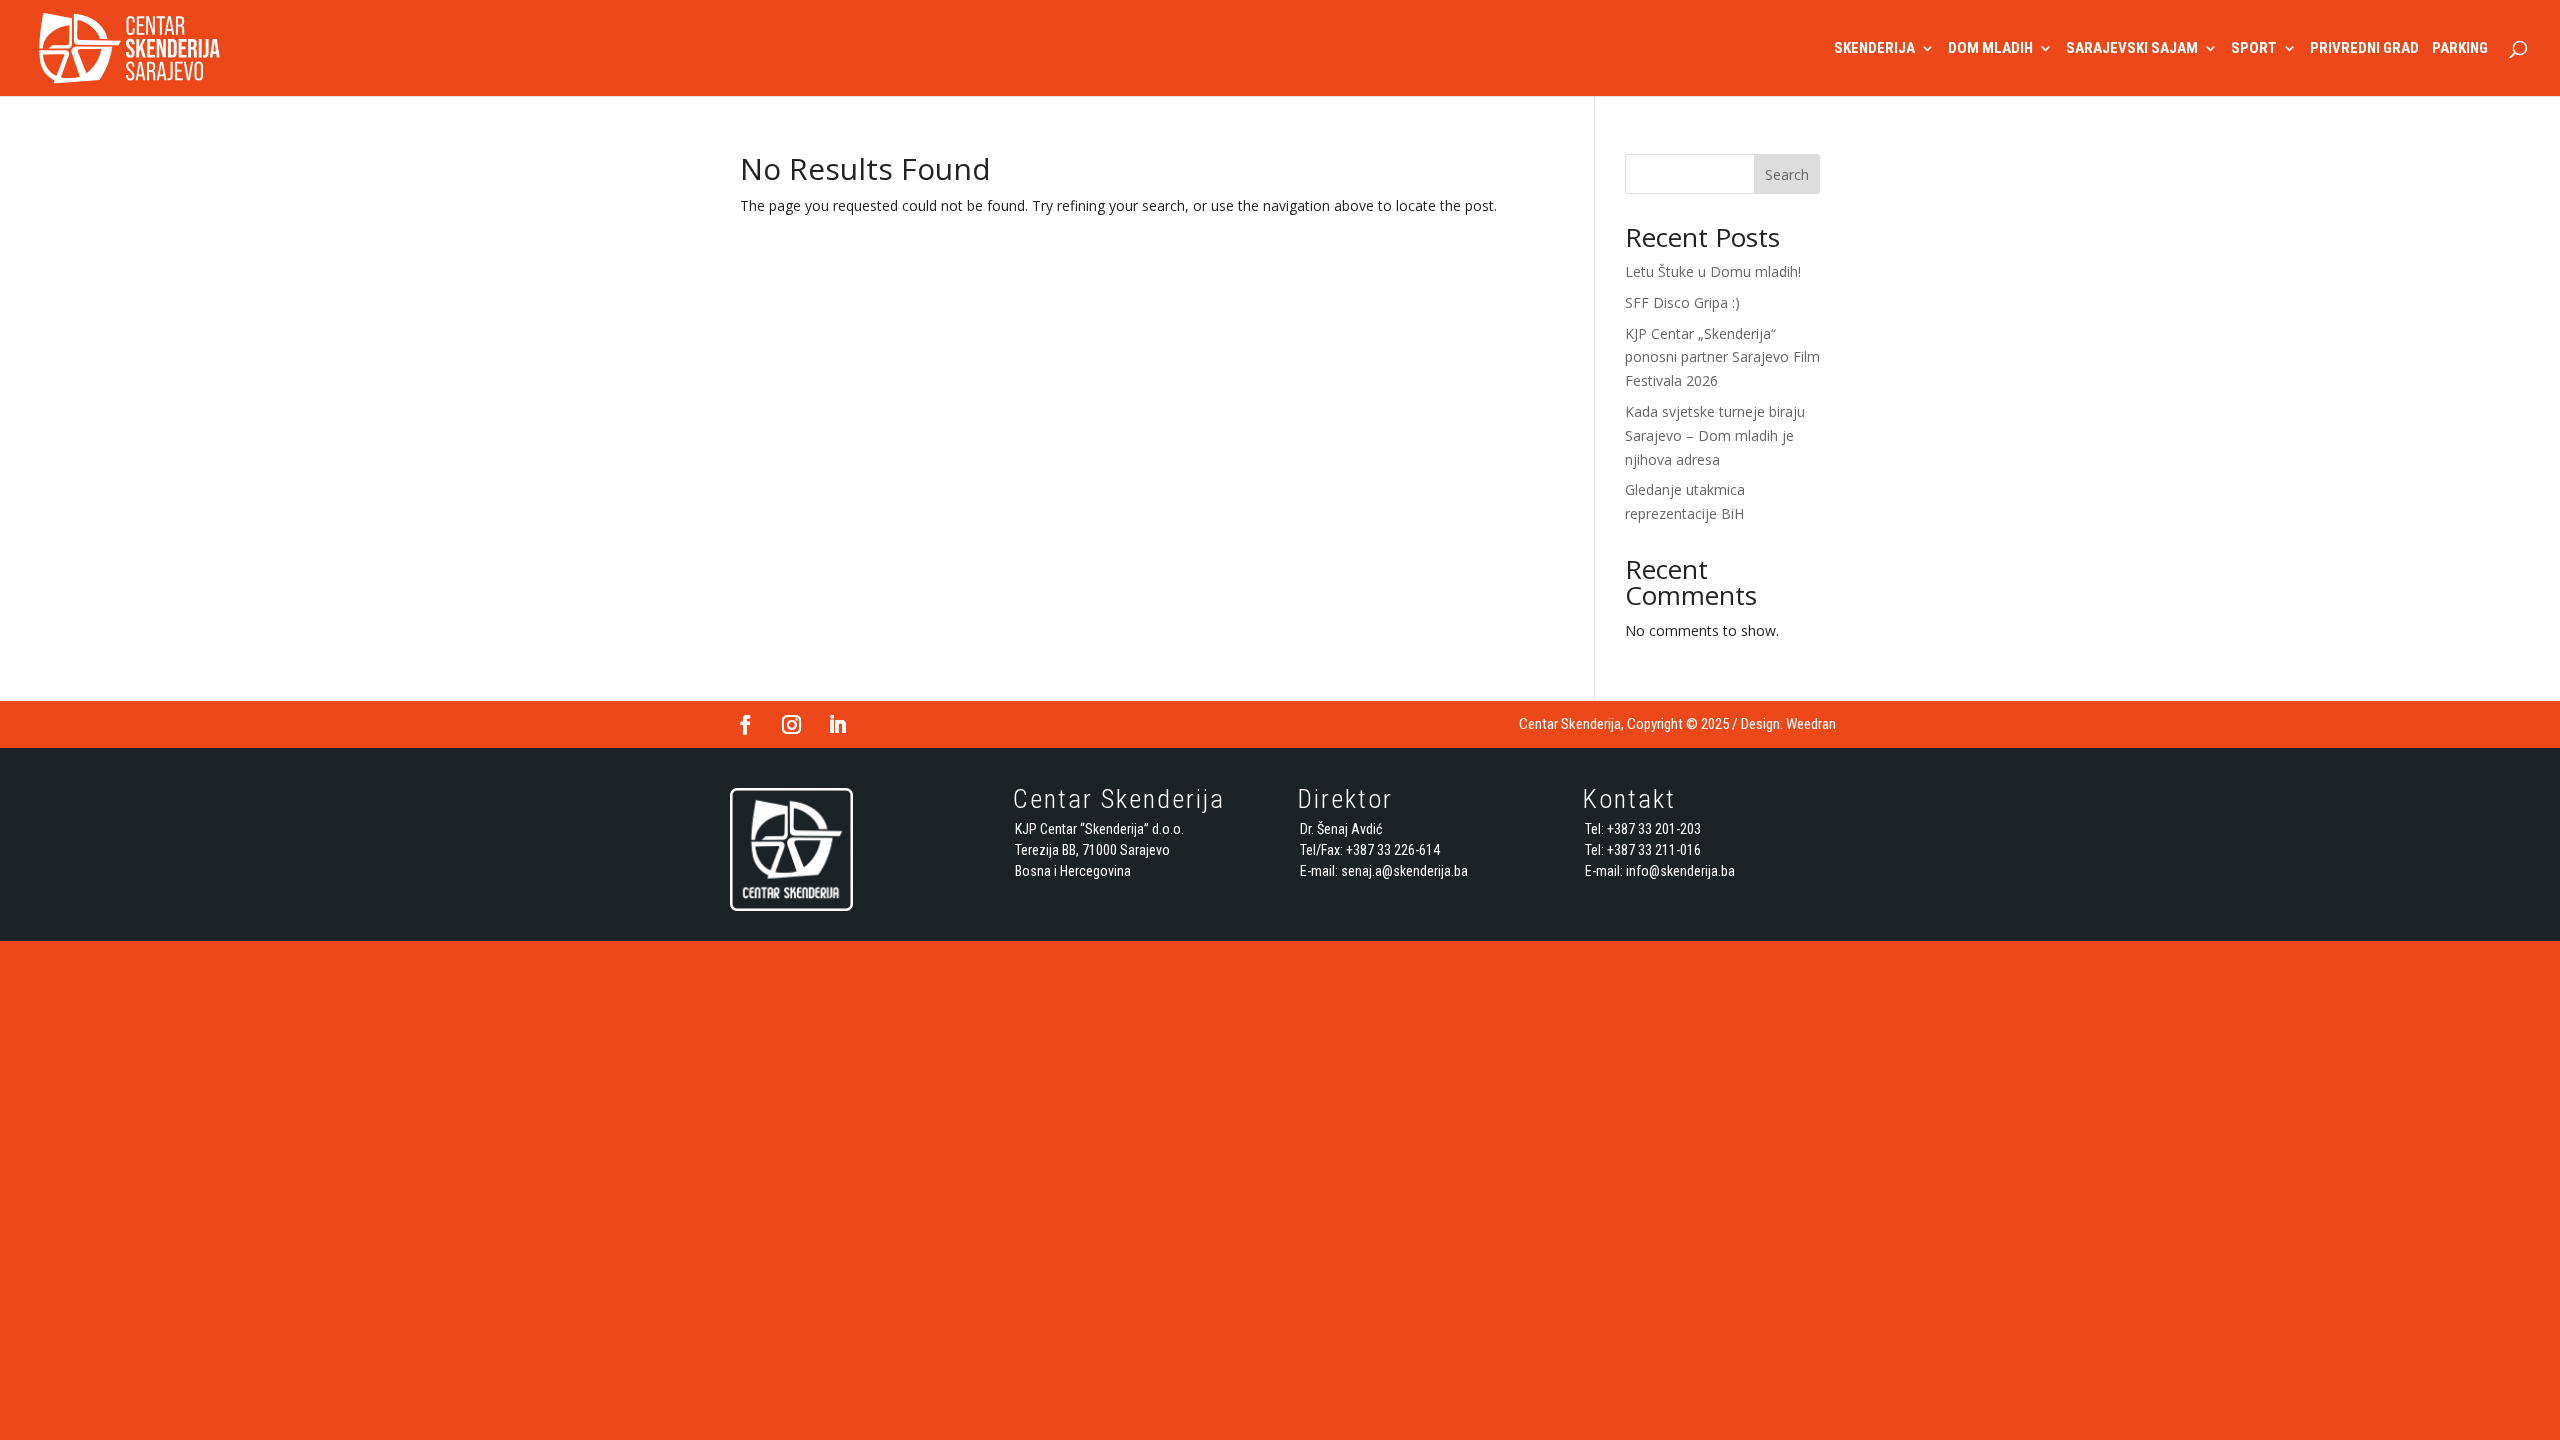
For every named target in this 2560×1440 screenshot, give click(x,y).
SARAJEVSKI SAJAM (2132, 49)
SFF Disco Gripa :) (1682, 302)
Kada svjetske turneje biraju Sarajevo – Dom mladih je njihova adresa (1715, 435)
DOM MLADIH (1990, 49)
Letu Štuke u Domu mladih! (1713, 271)
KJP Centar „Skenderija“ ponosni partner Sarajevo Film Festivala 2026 (1722, 357)
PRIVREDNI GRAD (2364, 49)
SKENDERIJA (1874, 49)
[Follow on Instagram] (791, 725)
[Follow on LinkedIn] (837, 725)
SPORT (2254, 49)
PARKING (2460, 49)
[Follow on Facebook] (745, 725)
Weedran (1811, 724)
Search (1787, 174)
